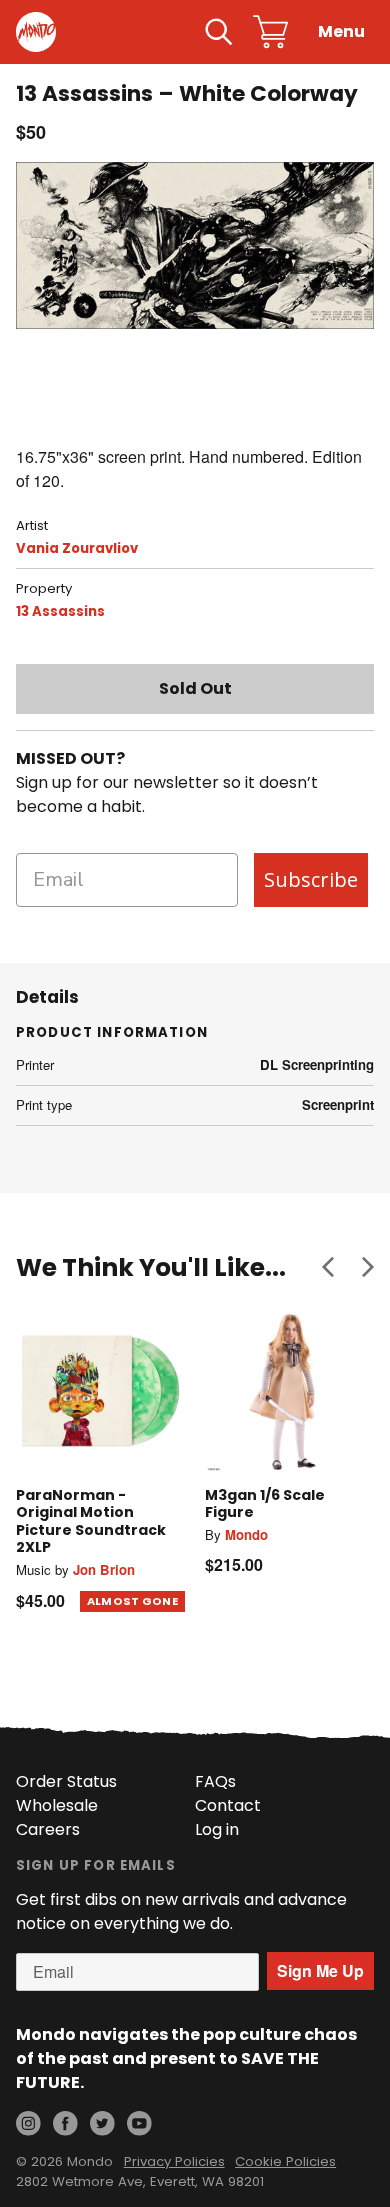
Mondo (246, 1534)
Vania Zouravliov (77, 548)
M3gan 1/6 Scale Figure (265, 1504)
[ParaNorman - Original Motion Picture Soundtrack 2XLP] (100, 1390)
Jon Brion (104, 1569)
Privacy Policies (174, 2161)
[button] (328, 1267)
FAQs (215, 1781)
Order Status (66, 1781)
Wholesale (57, 1805)
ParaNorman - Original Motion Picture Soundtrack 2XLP (91, 1521)
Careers (48, 1829)
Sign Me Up (320, 1970)
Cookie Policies (285, 2161)
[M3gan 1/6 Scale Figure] (289, 1390)
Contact (228, 1805)
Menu (341, 31)
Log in (217, 1829)
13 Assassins (60, 611)
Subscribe (311, 879)
